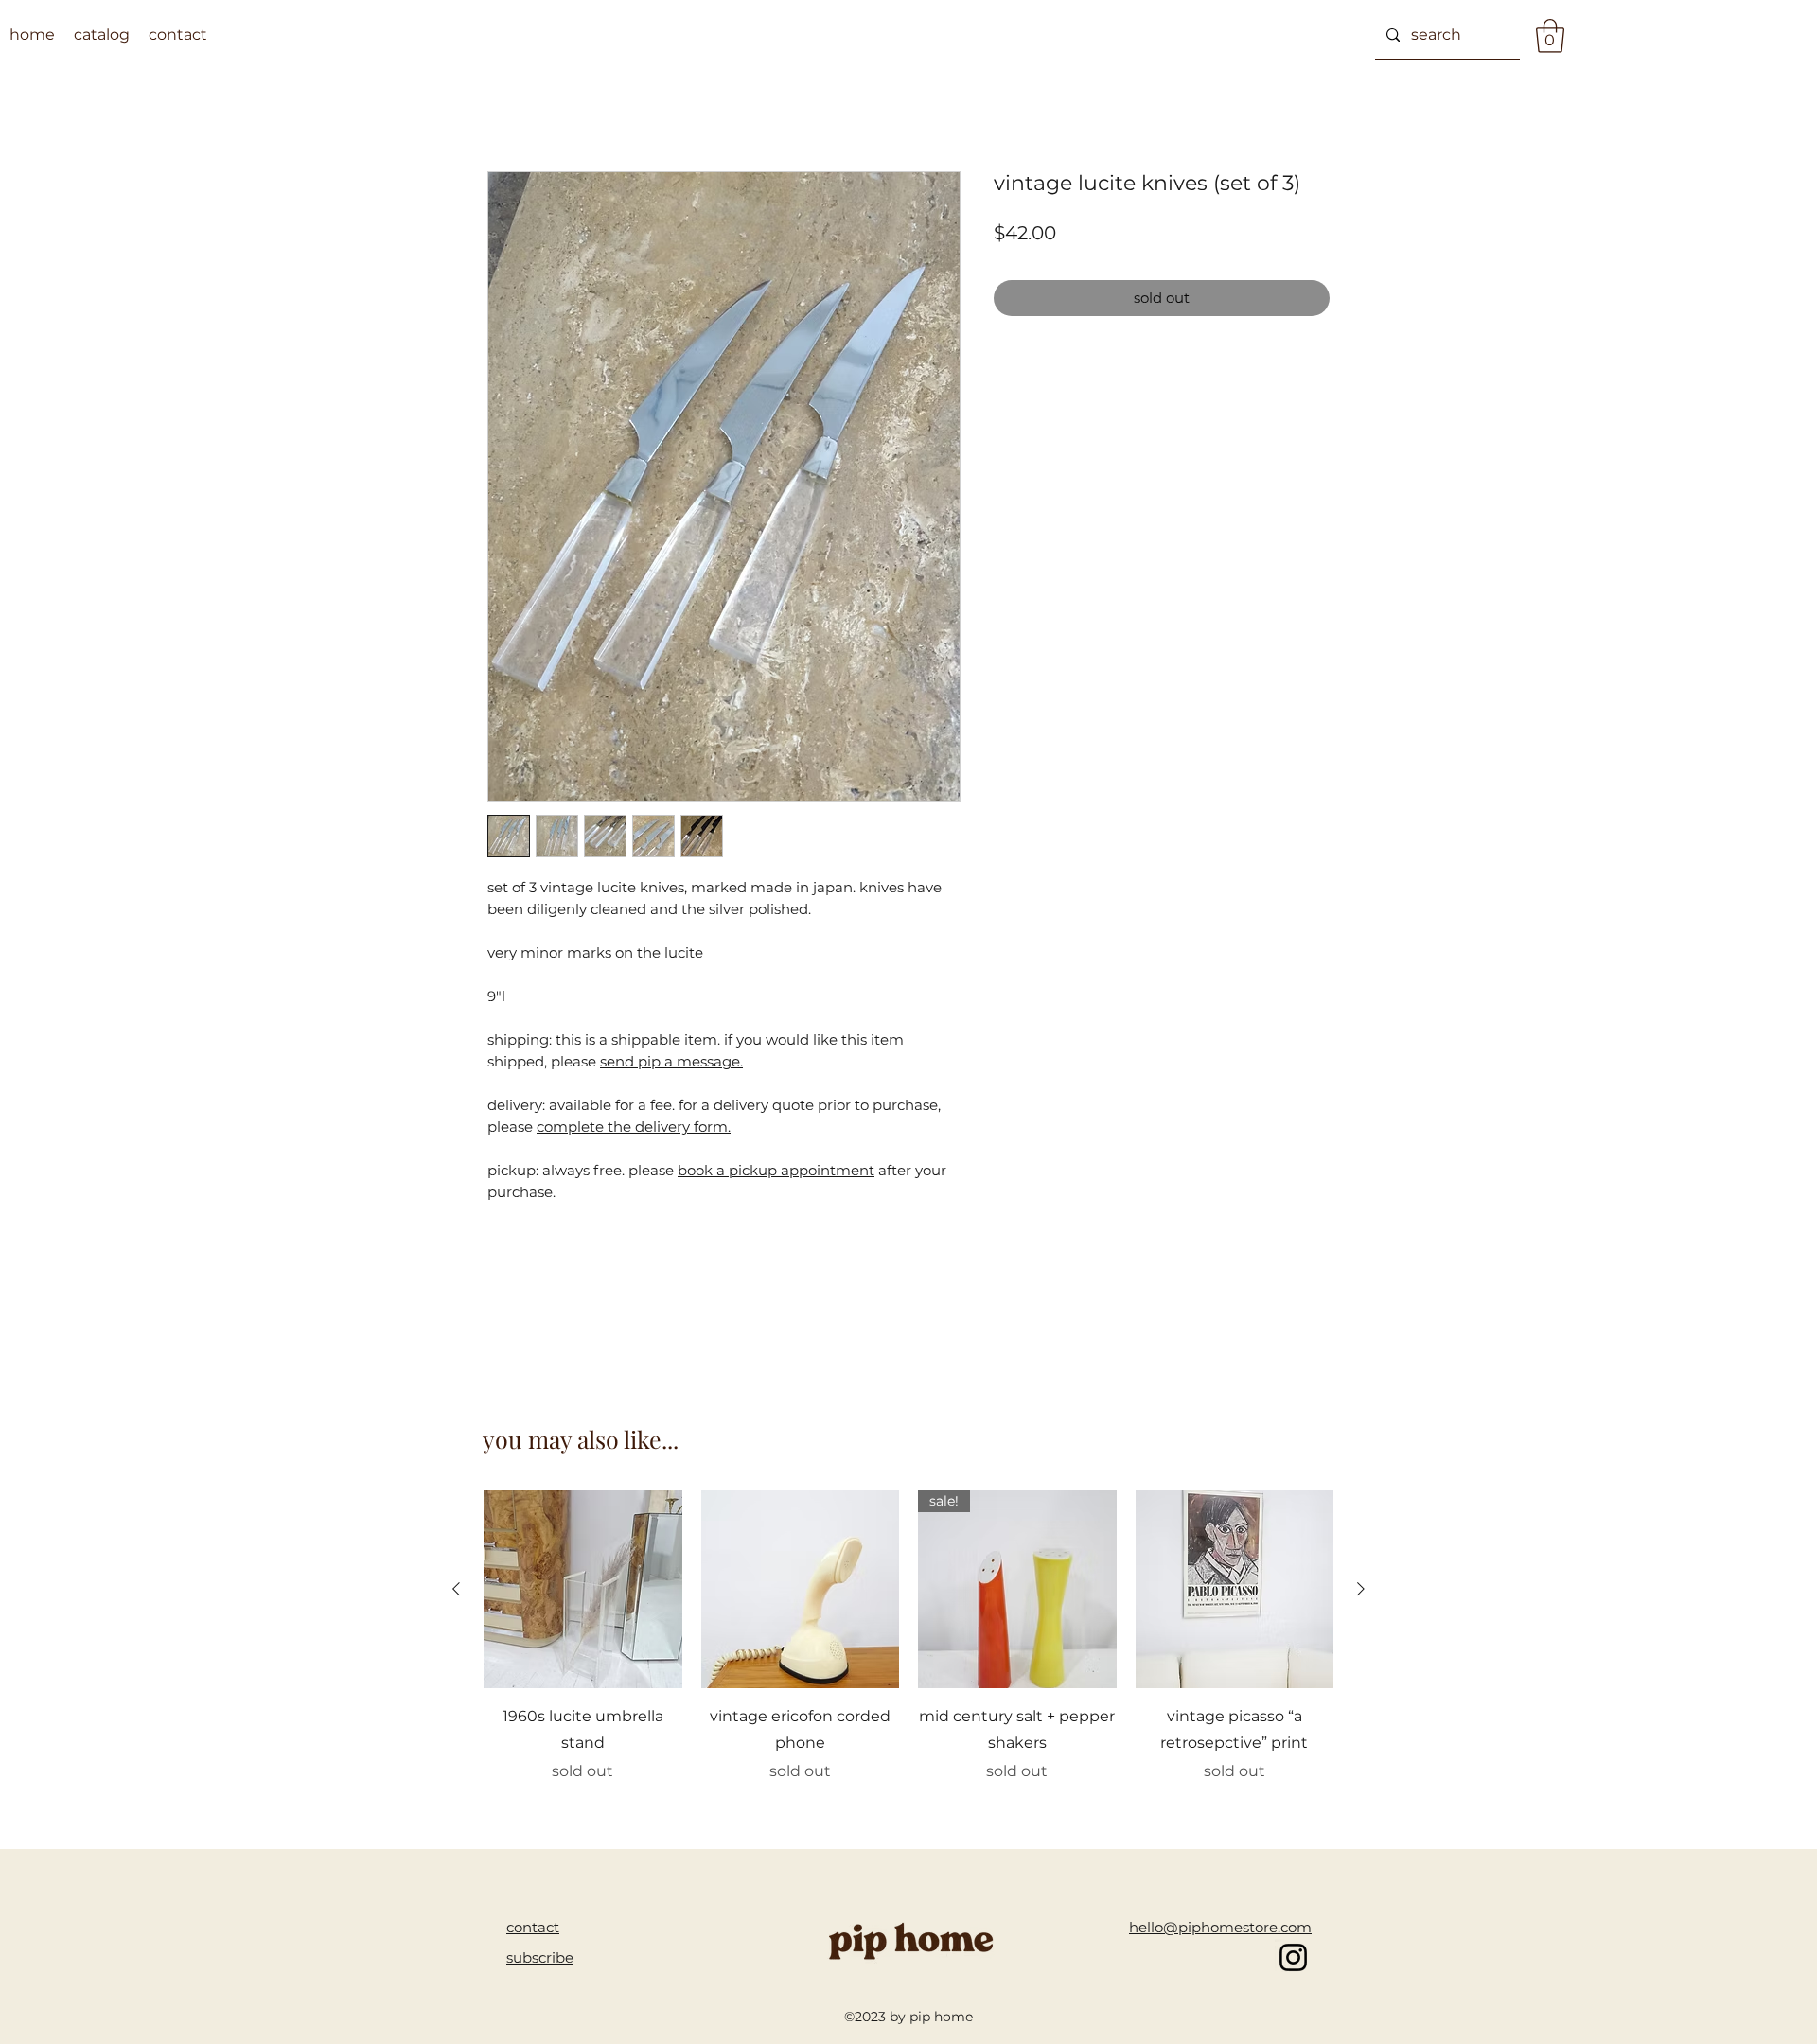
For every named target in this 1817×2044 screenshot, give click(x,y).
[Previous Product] (456, 1589)
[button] (1550, 36)
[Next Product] (1361, 1589)
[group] (908, 1650)
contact (533, 1927)
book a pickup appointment (776, 1170)
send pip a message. (671, 1061)
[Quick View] (583, 1590)
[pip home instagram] (1293, 1957)
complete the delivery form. (634, 1127)
